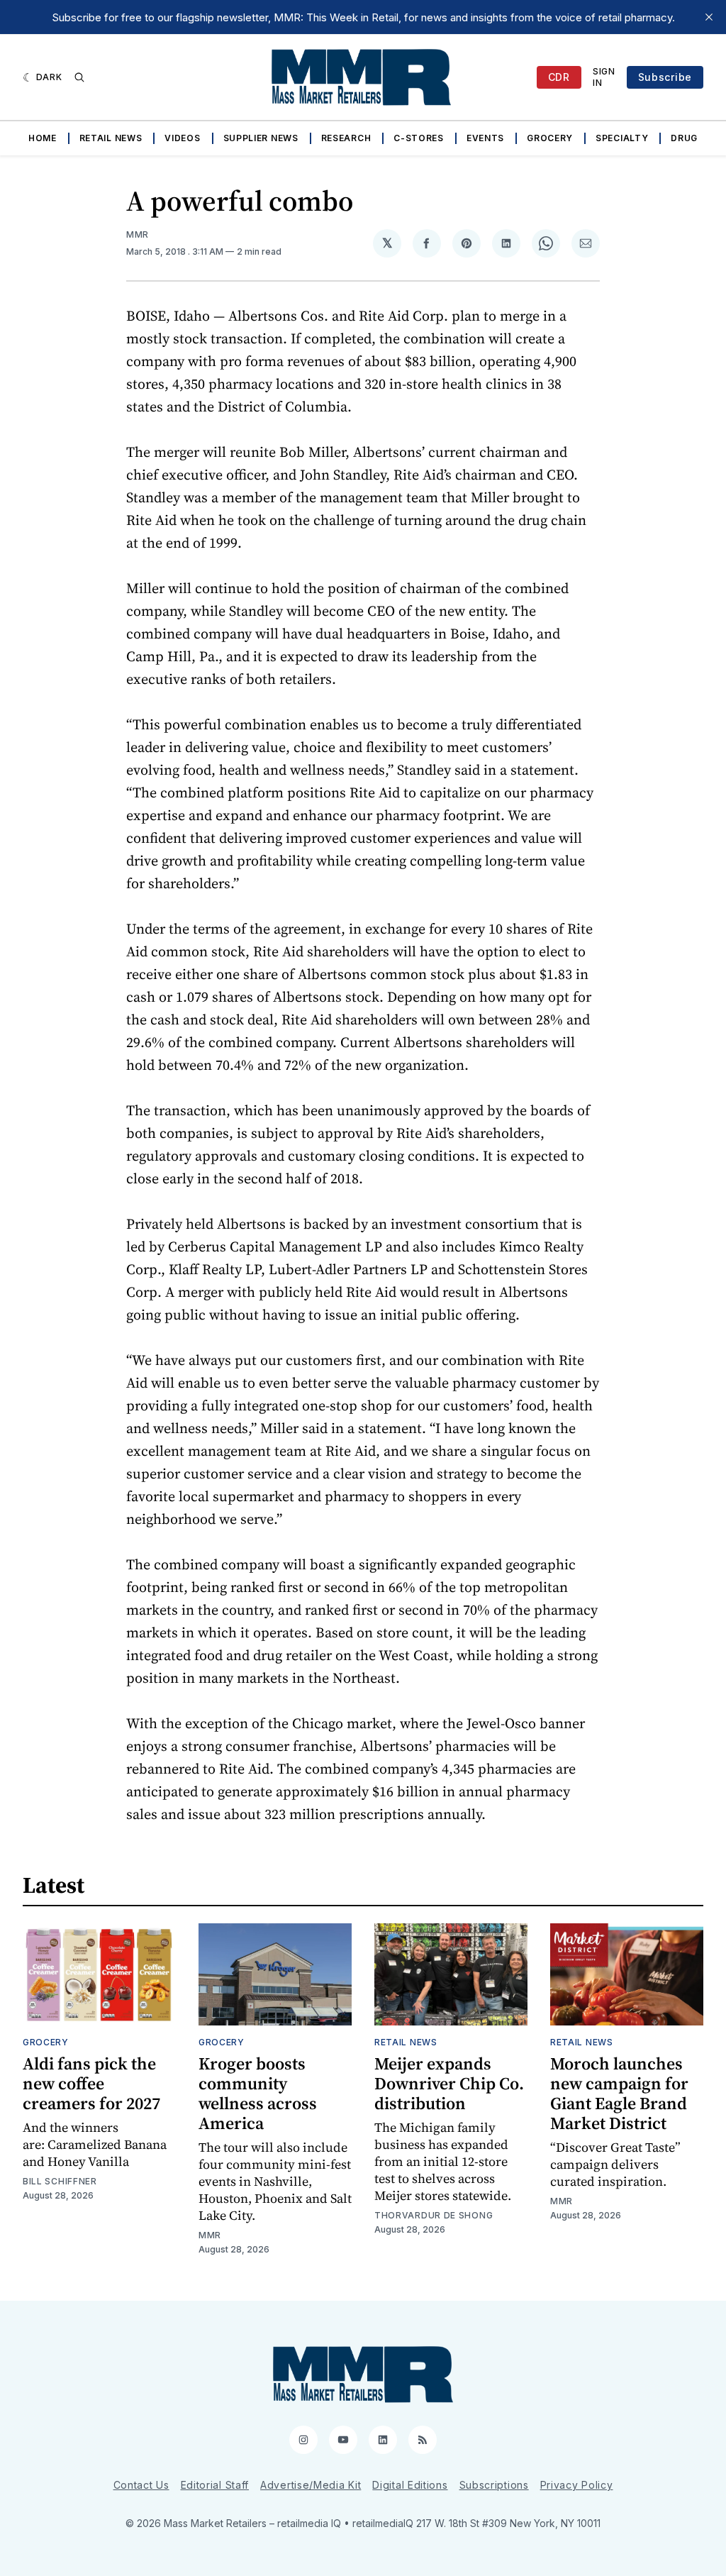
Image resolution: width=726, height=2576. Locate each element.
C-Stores (419, 138)
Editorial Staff (215, 2485)
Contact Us (141, 2485)
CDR (559, 77)
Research (346, 138)
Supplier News (261, 138)
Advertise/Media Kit (311, 2485)
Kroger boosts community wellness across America (258, 2093)
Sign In (604, 77)
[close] (709, 17)
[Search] (79, 77)
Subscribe (665, 77)
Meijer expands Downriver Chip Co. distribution (449, 2083)
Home (43, 138)
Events (485, 138)
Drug (684, 138)
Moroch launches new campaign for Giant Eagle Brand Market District (619, 2093)
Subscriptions (494, 2485)
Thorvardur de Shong (434, 2215)
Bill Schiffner (60, 2181)
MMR (138, 234)
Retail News (111, 138)
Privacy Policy (577, 2485)
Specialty (622, 138)
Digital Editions (410, 2485)
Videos (182, 138)
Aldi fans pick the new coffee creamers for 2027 (91, 2083)
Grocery (550, 138)
